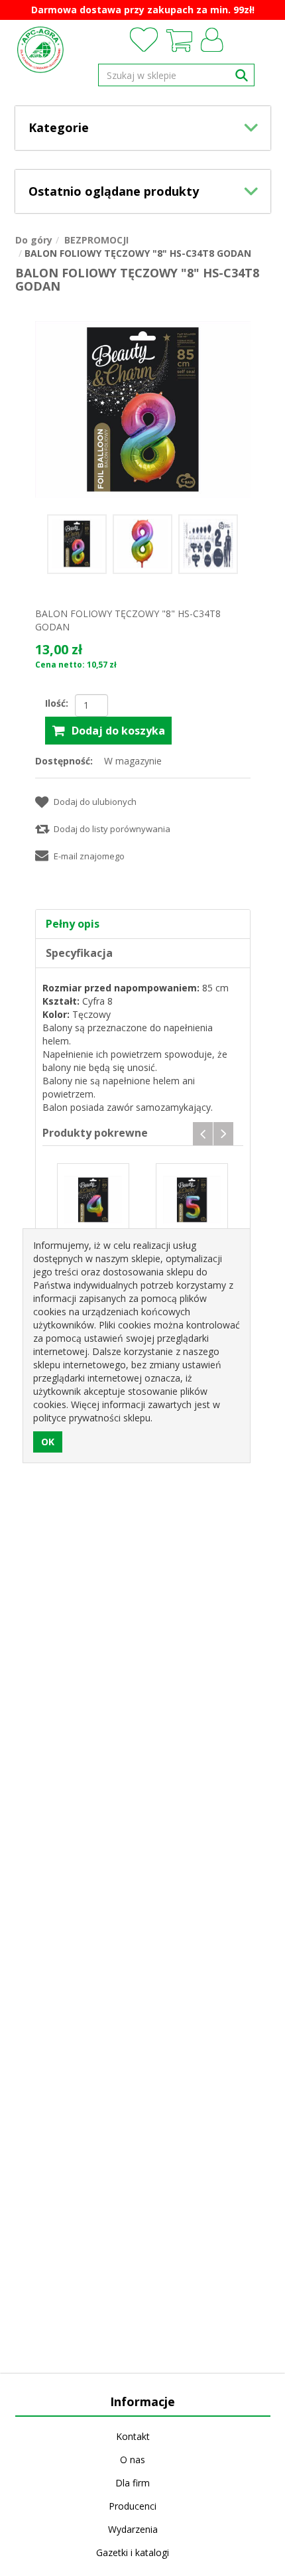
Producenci (133, 2506)
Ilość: (57, 703)
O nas (133, 2460)
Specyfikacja (79, 953)
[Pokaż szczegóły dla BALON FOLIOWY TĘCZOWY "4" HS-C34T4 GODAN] (93, 1199)
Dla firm (133, 2483)
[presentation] (203, 1134)
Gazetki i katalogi (133, 2552)
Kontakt (133, 2436)
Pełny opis (73, 924)
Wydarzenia (133, 2529)
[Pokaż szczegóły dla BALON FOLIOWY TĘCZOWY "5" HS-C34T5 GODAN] (192, 1199)
